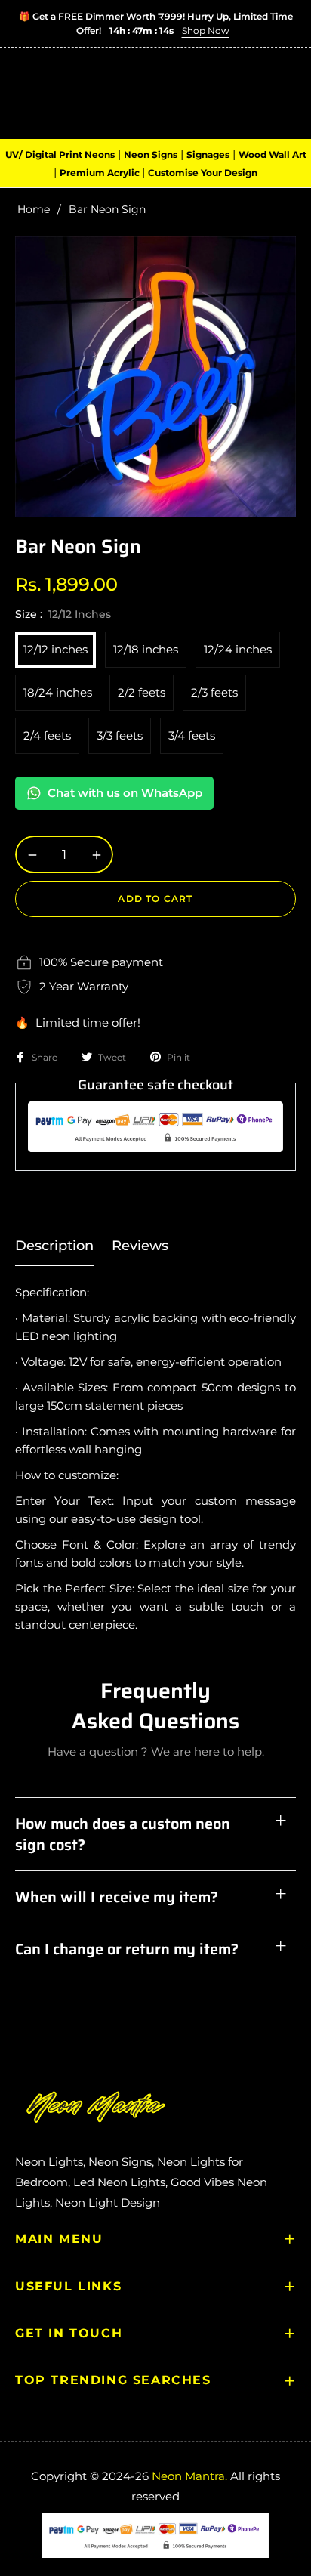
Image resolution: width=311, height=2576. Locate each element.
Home (34, 209)
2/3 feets (214, 692)
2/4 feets (47, 735)
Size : (63, 614)
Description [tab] (54, 1246)
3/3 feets (120, 735)
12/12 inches (55, 649)
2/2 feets (142, 692)
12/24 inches (238, 649)
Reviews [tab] (140, 1246)
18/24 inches (58, 692)
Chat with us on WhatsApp (125, 793)
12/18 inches (146, 649)
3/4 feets (192, 735)
